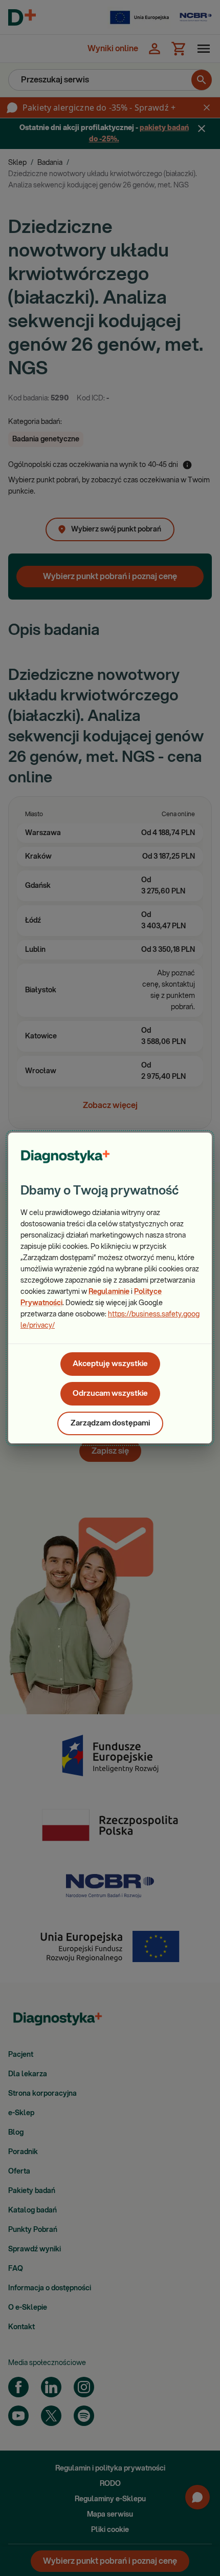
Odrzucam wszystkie (110, 1393)
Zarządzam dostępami (110, 1423)
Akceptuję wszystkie (110, 1364)
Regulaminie (109, 1292)
